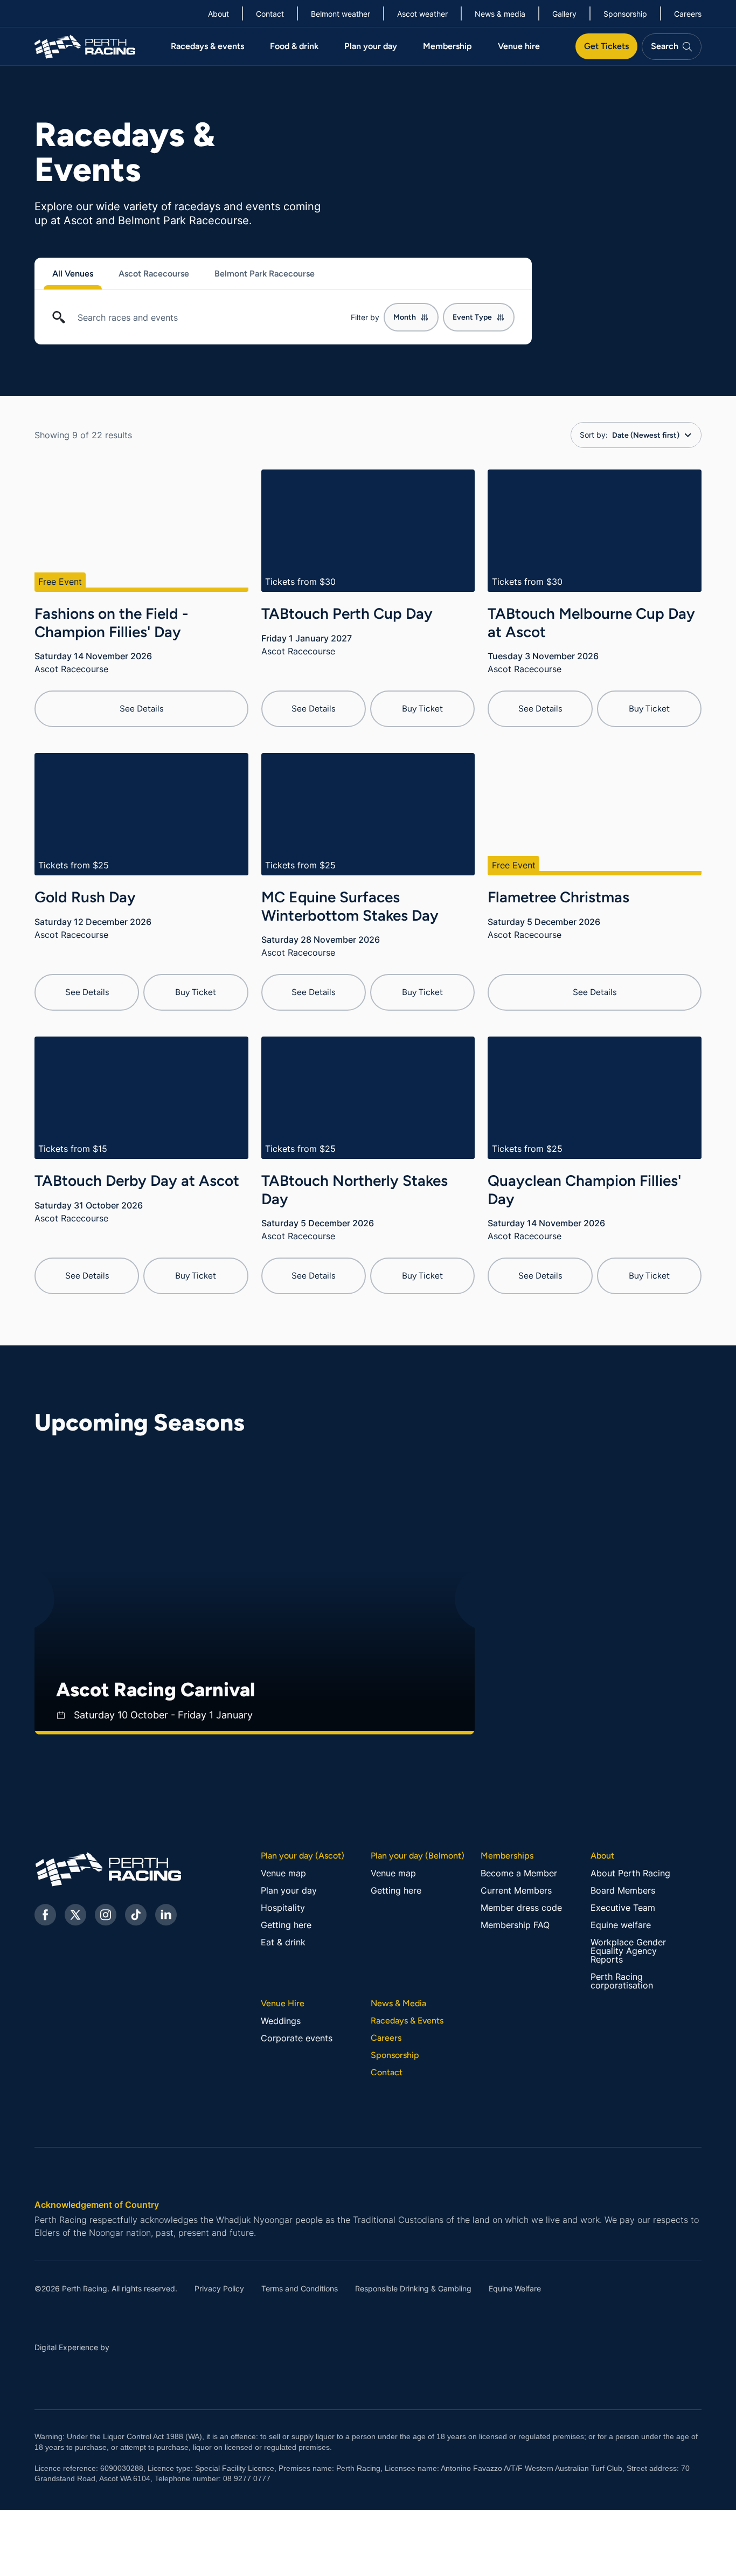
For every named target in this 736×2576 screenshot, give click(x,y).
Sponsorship (395, 2055)
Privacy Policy (219, 2289)
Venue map (283, 1873)
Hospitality (283, 1908)
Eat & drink (283, 1942)
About (602, 1856)
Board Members (623, 1890)
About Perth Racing (630, 1873)
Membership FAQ (515, 1925)
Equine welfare (621, 1925)
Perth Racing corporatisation (622, 1981)
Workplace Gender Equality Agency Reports (628, 1951)
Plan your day (289, 1890)
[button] (183, 274)
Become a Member (519, 1873)
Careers (386, 2038)
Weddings (281, 2021)
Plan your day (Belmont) (418, 1856)
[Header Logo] (85, 46)
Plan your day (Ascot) (303, 1856)
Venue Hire (283, 2004)
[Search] (59, 322)
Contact (387, 2073)
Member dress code (521, 1908)
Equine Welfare (515, 2289)
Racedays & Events (407, 2021)
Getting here (286, 1925)
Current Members (516, 1890)
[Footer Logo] (105, 1869)
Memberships (507, 1856)
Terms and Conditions (300, 2289)
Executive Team (623, 1908)
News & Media (398, 2004)
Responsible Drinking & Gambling (413, 2289)
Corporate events (297, 2038)
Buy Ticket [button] (422, 709)
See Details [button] (141, 709)
